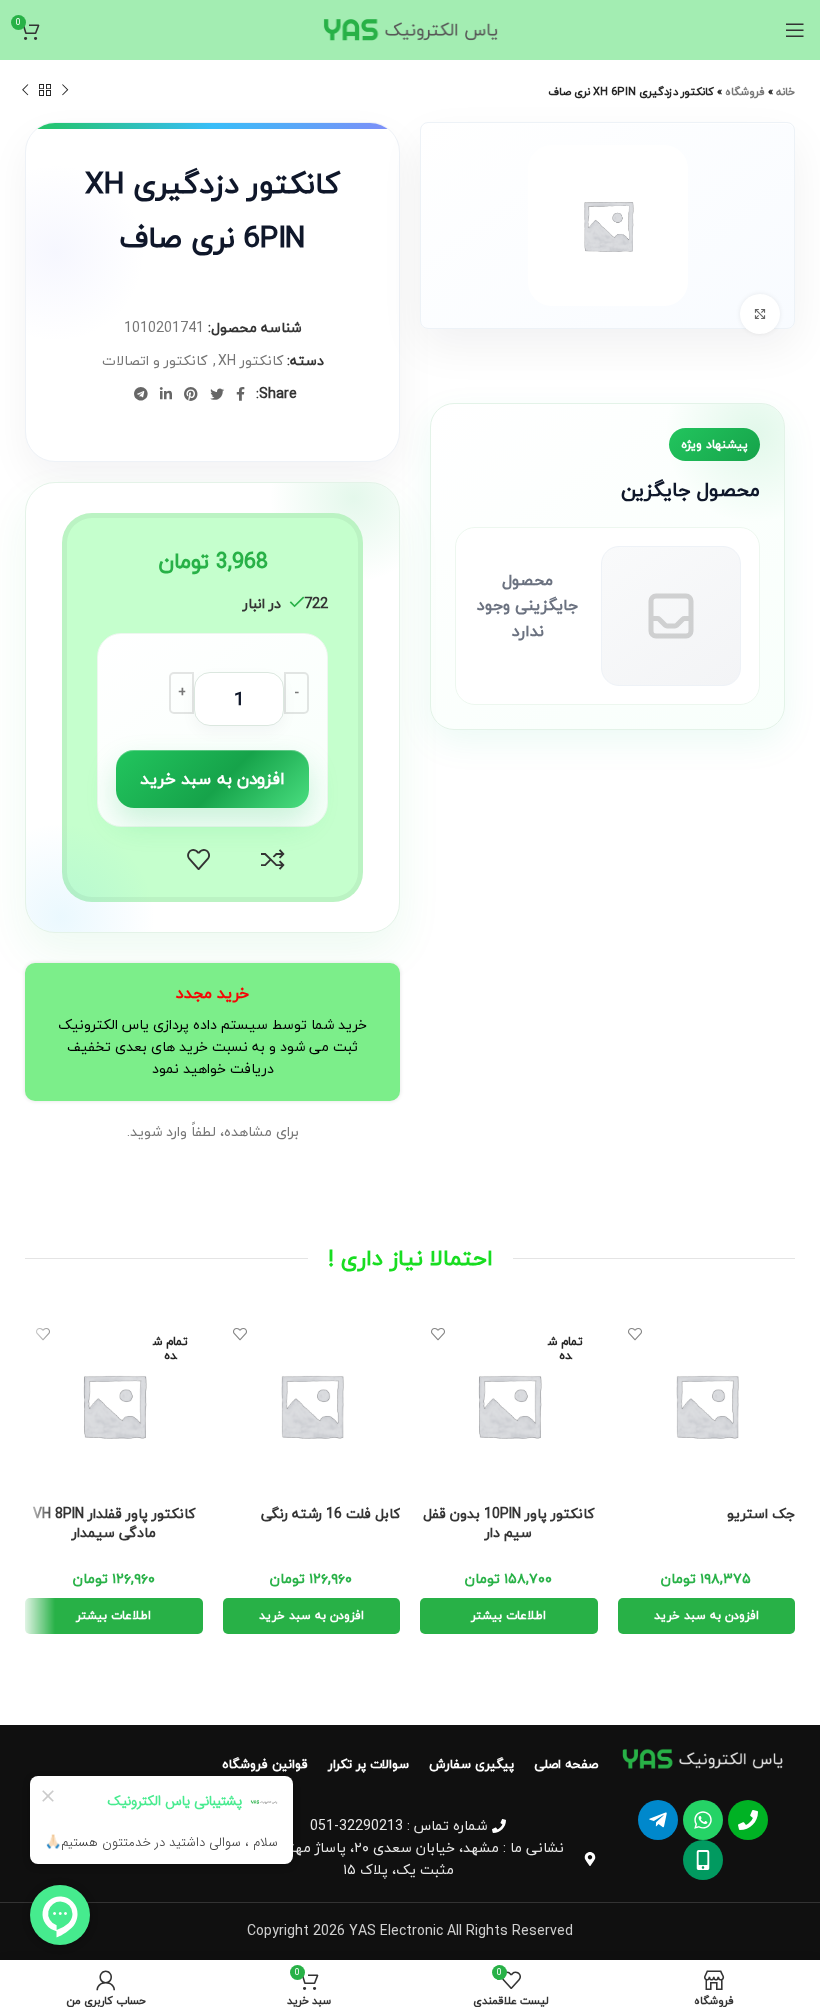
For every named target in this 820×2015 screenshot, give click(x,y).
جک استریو (761, 1514)
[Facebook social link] (240, 394)
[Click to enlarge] (760, 314)
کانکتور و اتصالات (154, 360)
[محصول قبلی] (65, 91)
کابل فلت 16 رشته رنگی (330, 1514)
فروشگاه (745, 91)
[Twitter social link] (217, 394)
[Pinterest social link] (191, 394)
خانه (785, 91)
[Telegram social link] (141, 394)
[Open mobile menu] (795, 30)
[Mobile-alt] (703, 1860)
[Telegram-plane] (658, 1820)
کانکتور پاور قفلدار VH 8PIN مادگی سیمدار (114, 1523)
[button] (707, 1616)
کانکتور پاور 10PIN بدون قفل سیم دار (508, 1523)
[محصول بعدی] (25, 91)
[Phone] (748, 1820)
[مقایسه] (273, 860)
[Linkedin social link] (166, 394)
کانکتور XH (250, 360)
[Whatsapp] (703, 1820)
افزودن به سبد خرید (212, 778)
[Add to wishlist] (199, 860)
